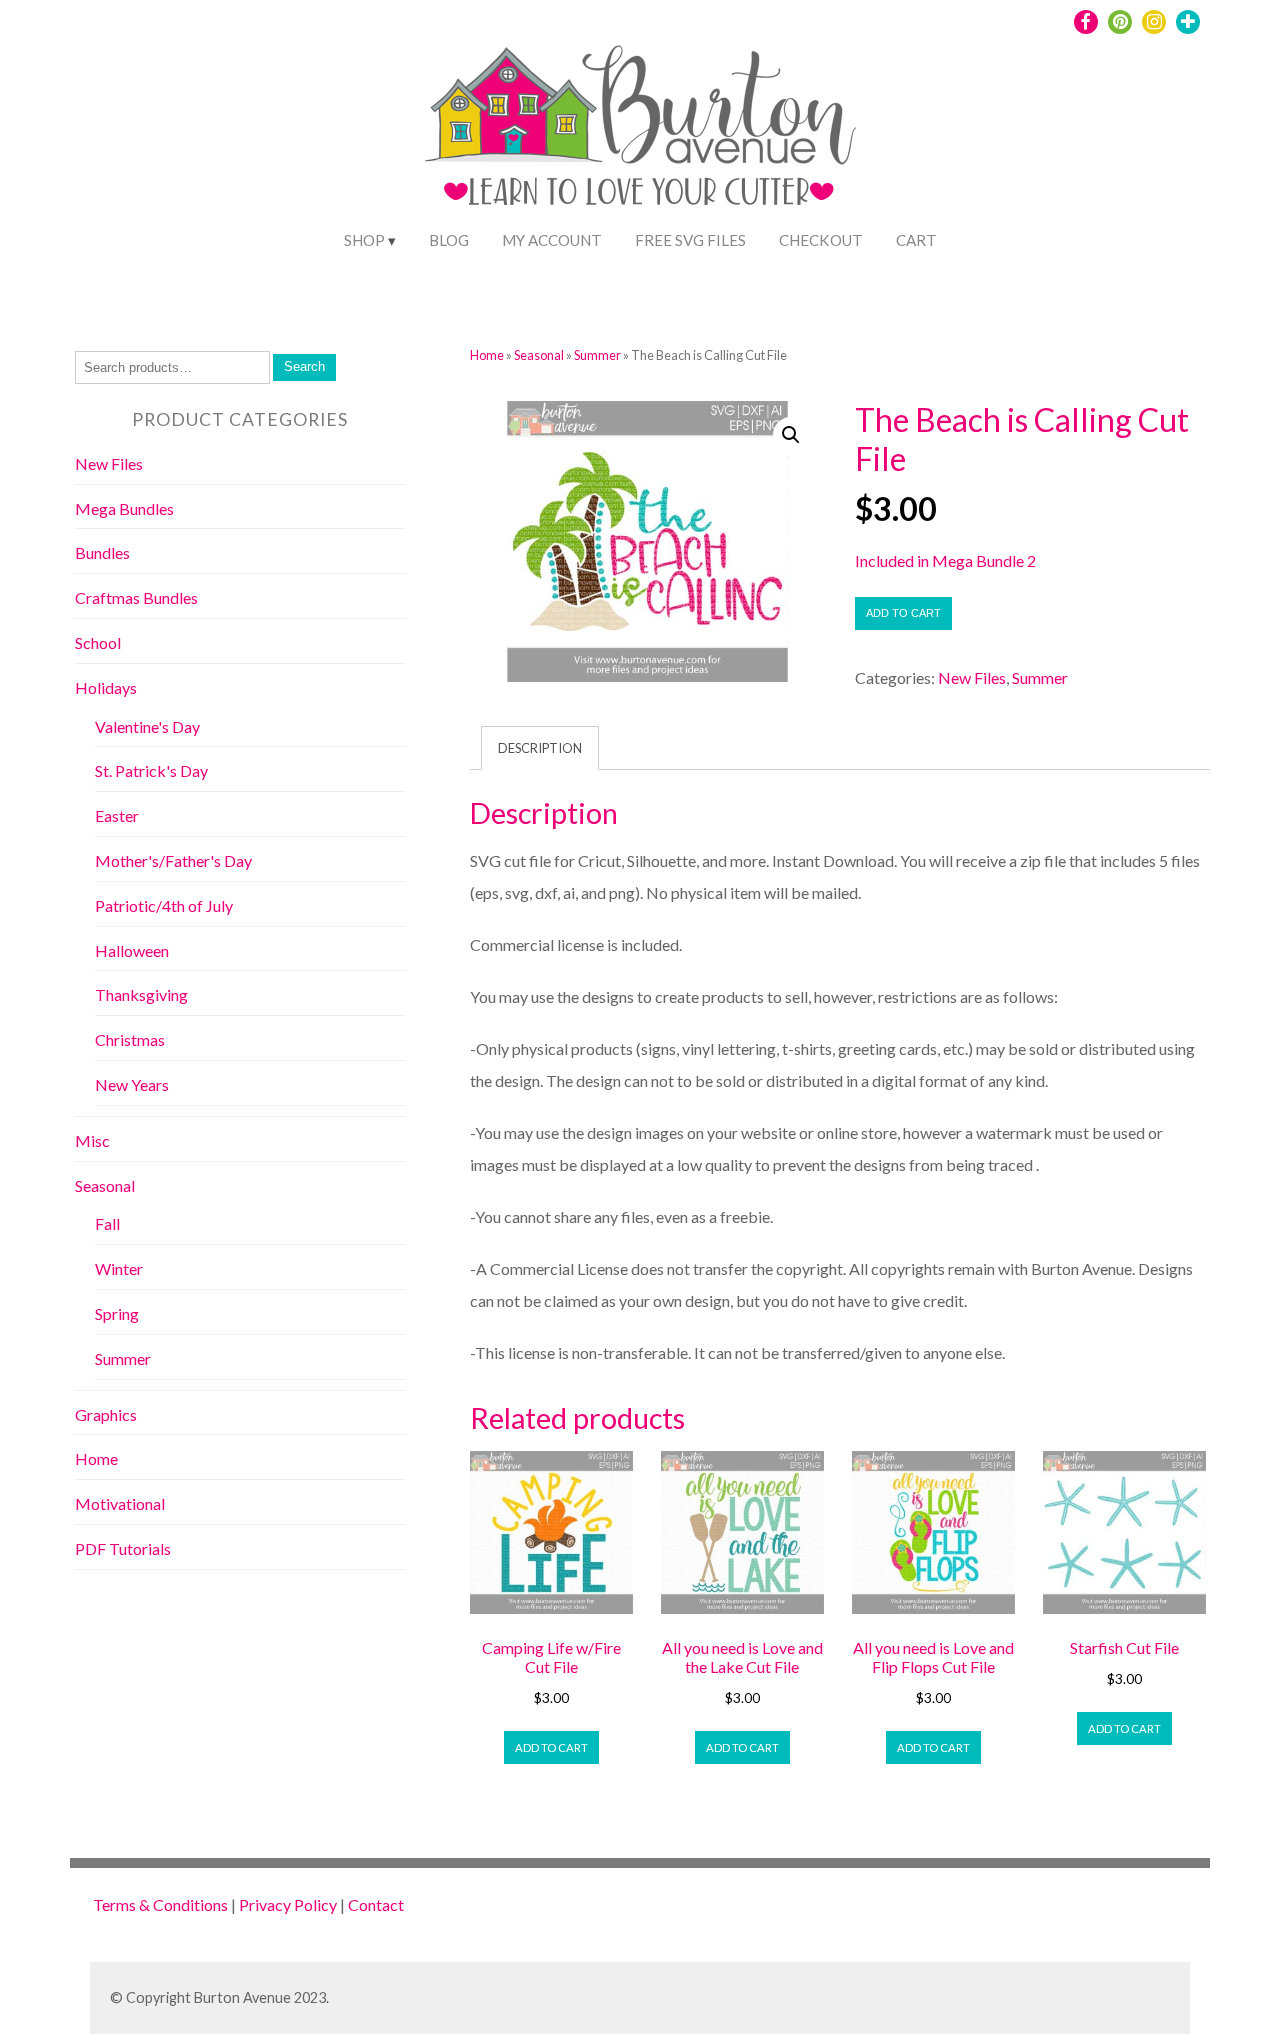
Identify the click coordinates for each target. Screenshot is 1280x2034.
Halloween (132, 950)
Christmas (130, 1039)
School (98, 642)
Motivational (120, 1503)
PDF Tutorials (123, 1548)
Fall (107, 1223)
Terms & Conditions (160, 1904)
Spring (117, 1313)
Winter (119, 1268)
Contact (376, 1904)
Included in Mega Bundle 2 (945, 560)
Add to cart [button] (551, 1747)
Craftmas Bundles (136, 597)
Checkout (821, 240)
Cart (916, 240)
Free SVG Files (690, 240)
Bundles (102, 552)
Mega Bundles (124, 508)
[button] (791, 435)
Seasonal (539, 355)
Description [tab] (540, 748)
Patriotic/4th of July (164, 905)
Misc (92, 1140)
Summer (597, 355)
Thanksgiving (141, 994)
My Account (552, 240)
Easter (117, 815)
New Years (132, 1084)
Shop (364, 240)
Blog (449, 240)
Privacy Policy (288, 1904)
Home (487, 355)
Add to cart (903, 613)
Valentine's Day (147, 726)
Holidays (106, 687)
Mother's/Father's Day (173, 860)
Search (304, 366)
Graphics (106, 1414)
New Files (972, 677)
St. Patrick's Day (151, 770)
